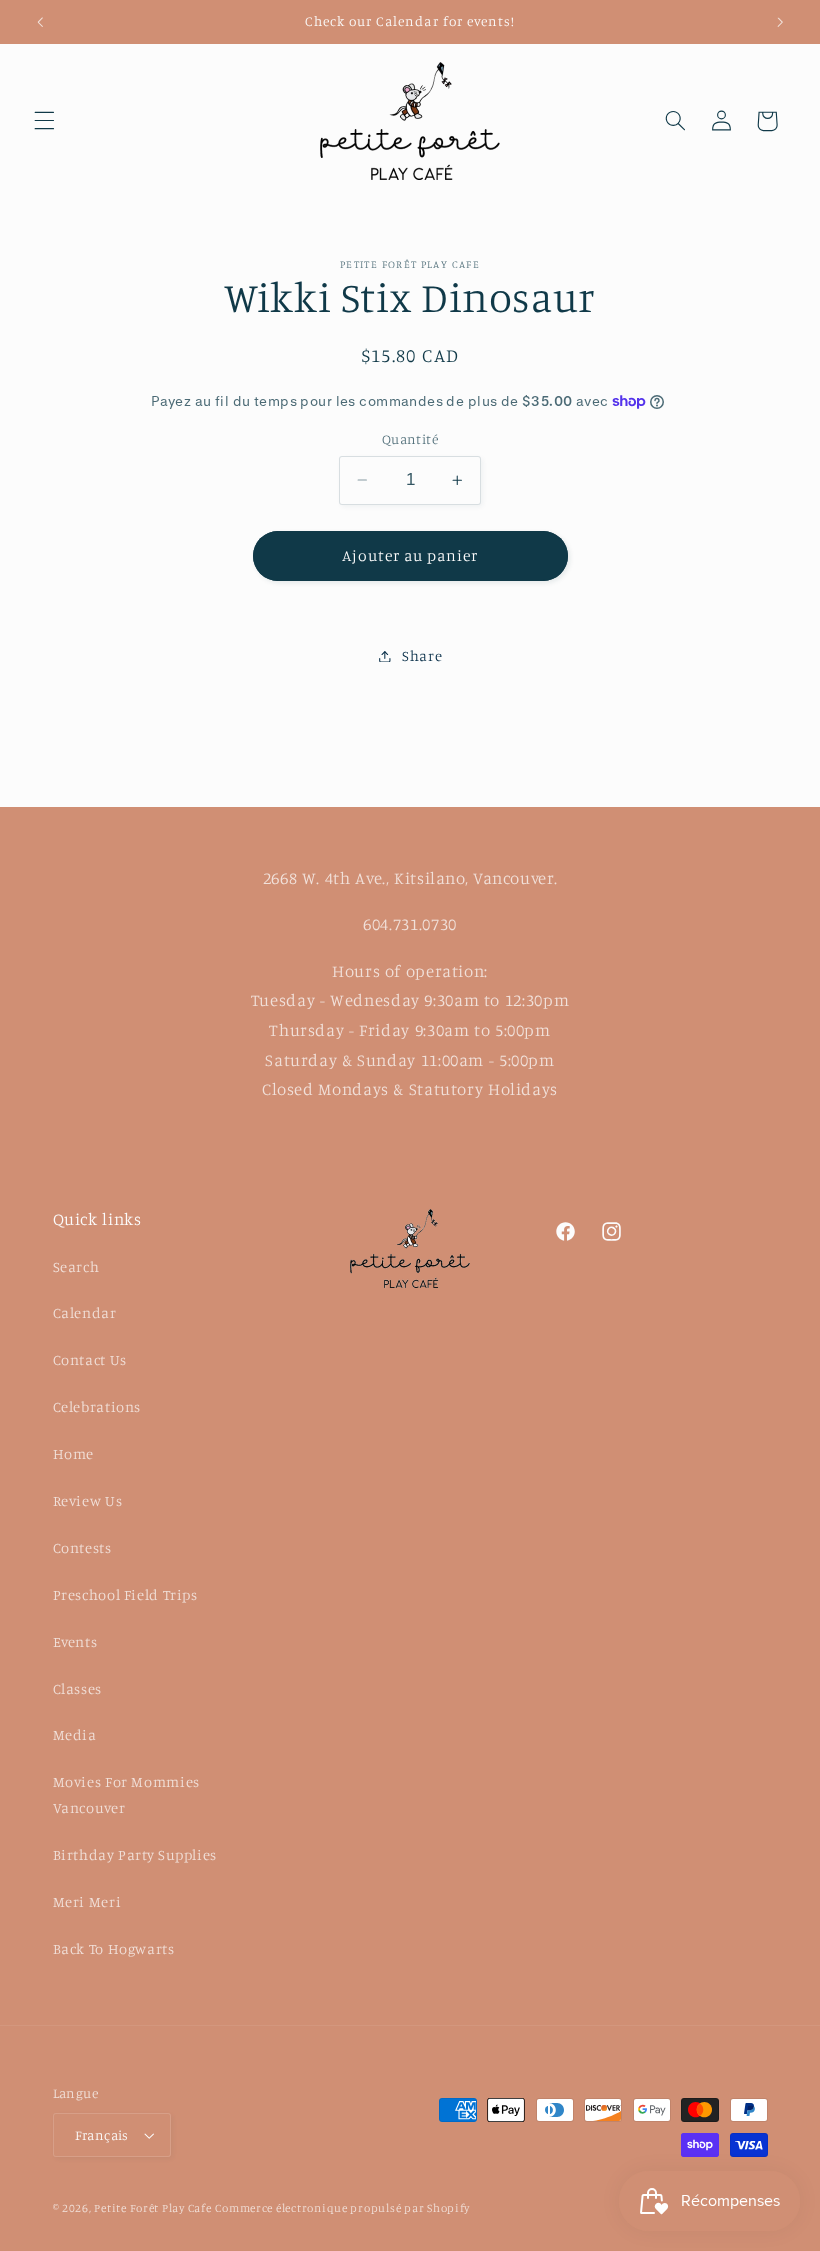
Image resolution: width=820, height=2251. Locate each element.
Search (76, 1266)
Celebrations (97, 1406)
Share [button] (422, 655)
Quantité (410, 439)
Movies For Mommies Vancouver (126, 1794)
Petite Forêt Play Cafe (152, 2208)
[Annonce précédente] (40, 22)
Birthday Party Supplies (135, 1854)
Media (75, 1734)
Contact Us (90, 1359)
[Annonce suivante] (780, 22)
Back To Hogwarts (114, 1948)
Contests (82, 1547)
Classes (77, 1688)
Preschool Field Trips (125, 1594)
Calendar (85, 1312)
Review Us (88, 1500)
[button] (44, 121)
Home (74, 1453)
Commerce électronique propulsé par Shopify (342, 2208)
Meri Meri (87, 1901)
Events (75, 1641)
